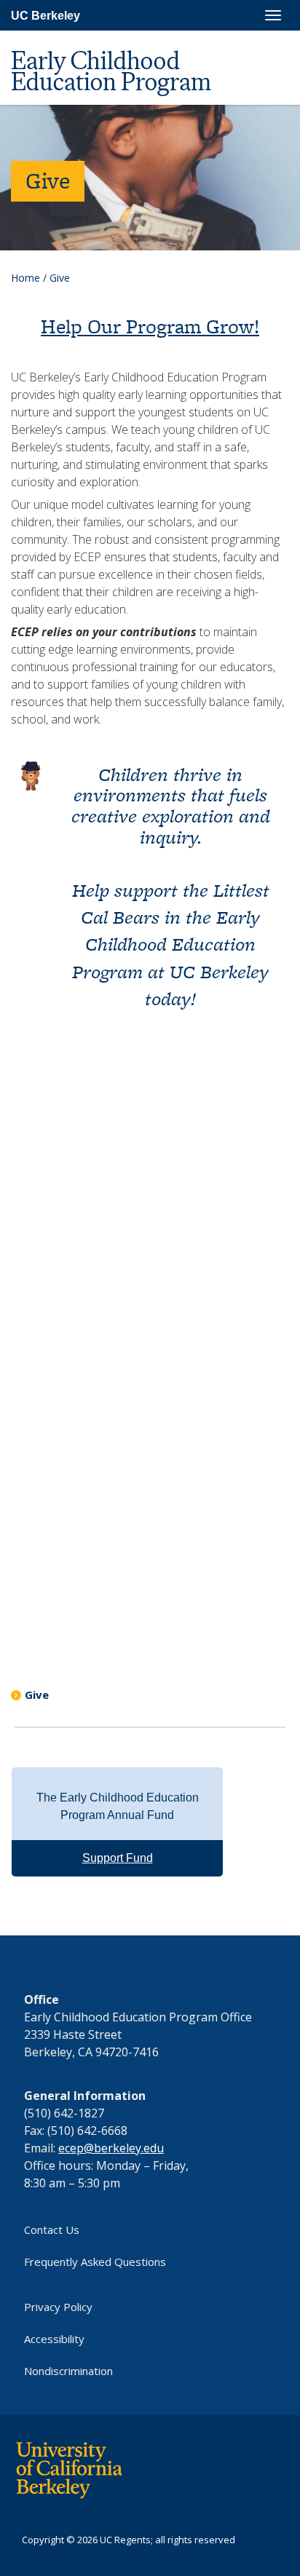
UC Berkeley (46, 16)
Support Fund (118, 1858)
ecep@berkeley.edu (111, 2148)
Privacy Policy (58, 2307)
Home (25, 278)
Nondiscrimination (68, 2371)
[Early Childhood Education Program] (144, 37)
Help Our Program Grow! (150, 326)
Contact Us (52, 2230)
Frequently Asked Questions (95, 2262)
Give (37, 1695)
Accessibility (54, 2339)
